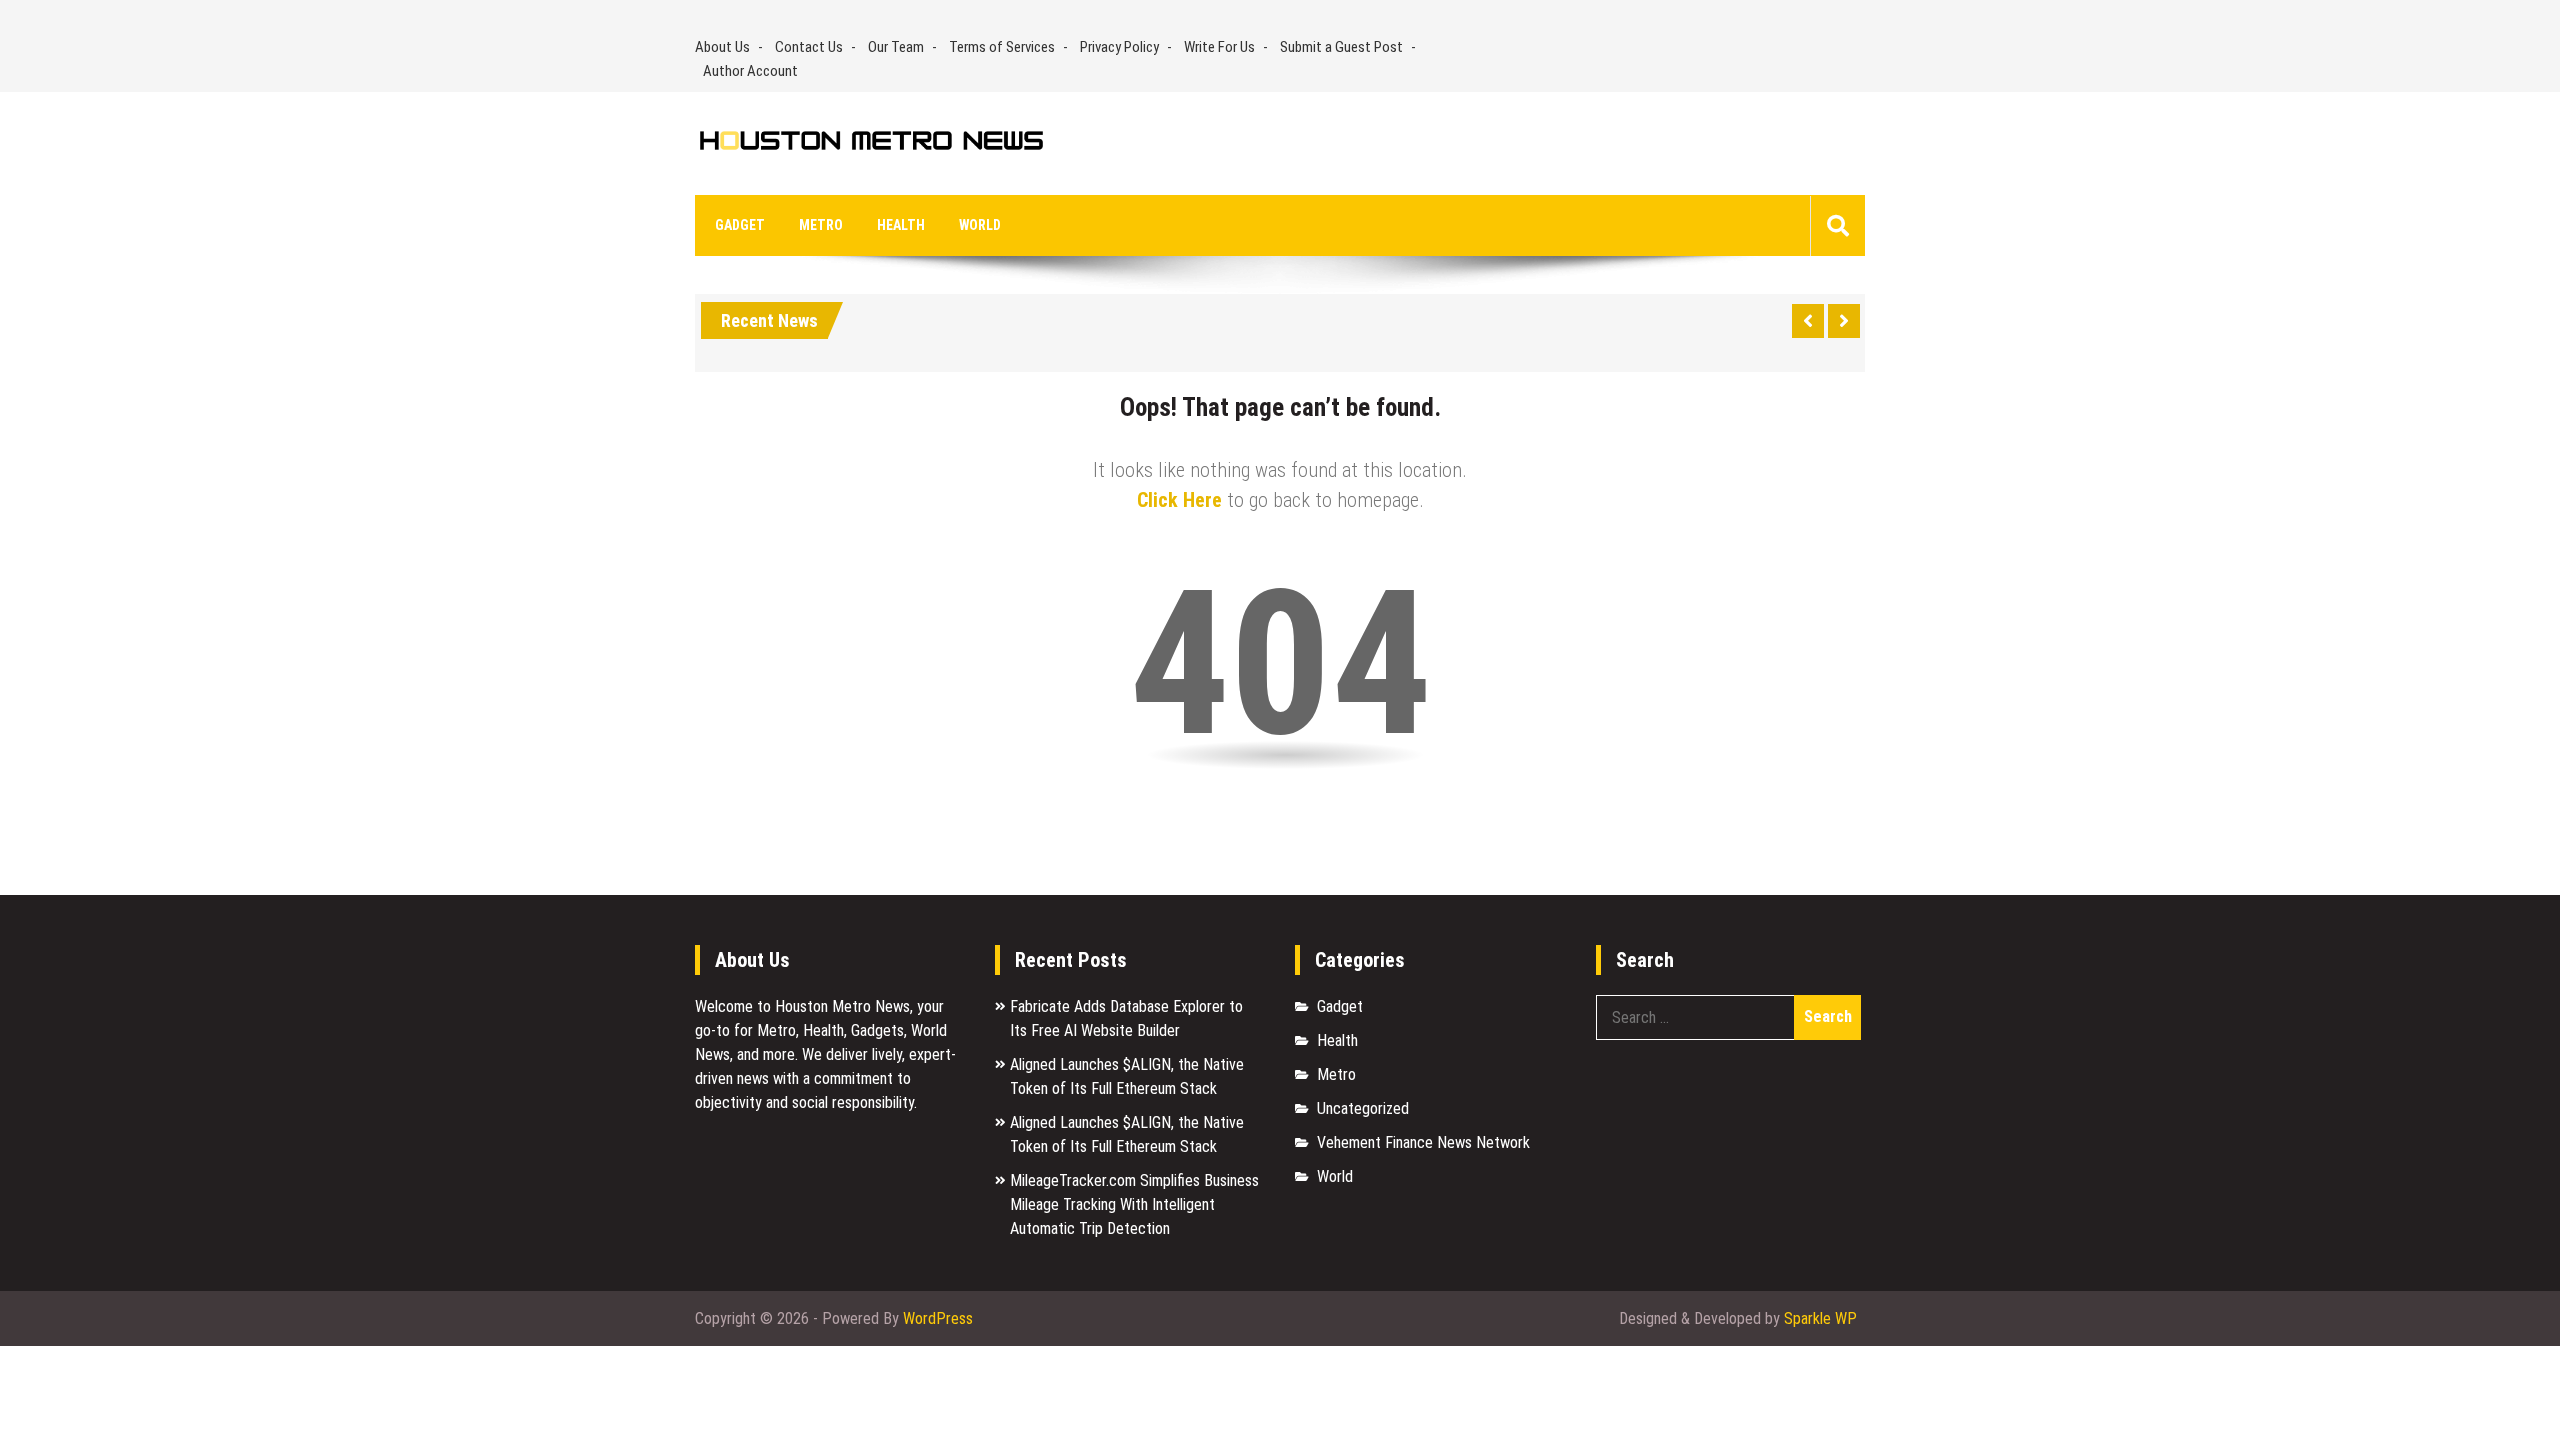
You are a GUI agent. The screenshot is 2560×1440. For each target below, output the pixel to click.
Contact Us (809, 47)
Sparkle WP (1820, 1318)
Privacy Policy (1119, 47)
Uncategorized (1363, 1108)
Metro (821, 225)
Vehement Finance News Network (1423, 1142)
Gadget (740, 225)
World (980, 225)
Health (901, 225)
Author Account (750, 71)
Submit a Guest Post (1341, 47)
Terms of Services (1002, 47)
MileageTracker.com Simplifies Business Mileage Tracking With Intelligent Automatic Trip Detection (1134, 1204)
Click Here (1179, 500)
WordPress (938, 1318)
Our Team (896, 47)
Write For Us (1219, 47)
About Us (722, 47)
